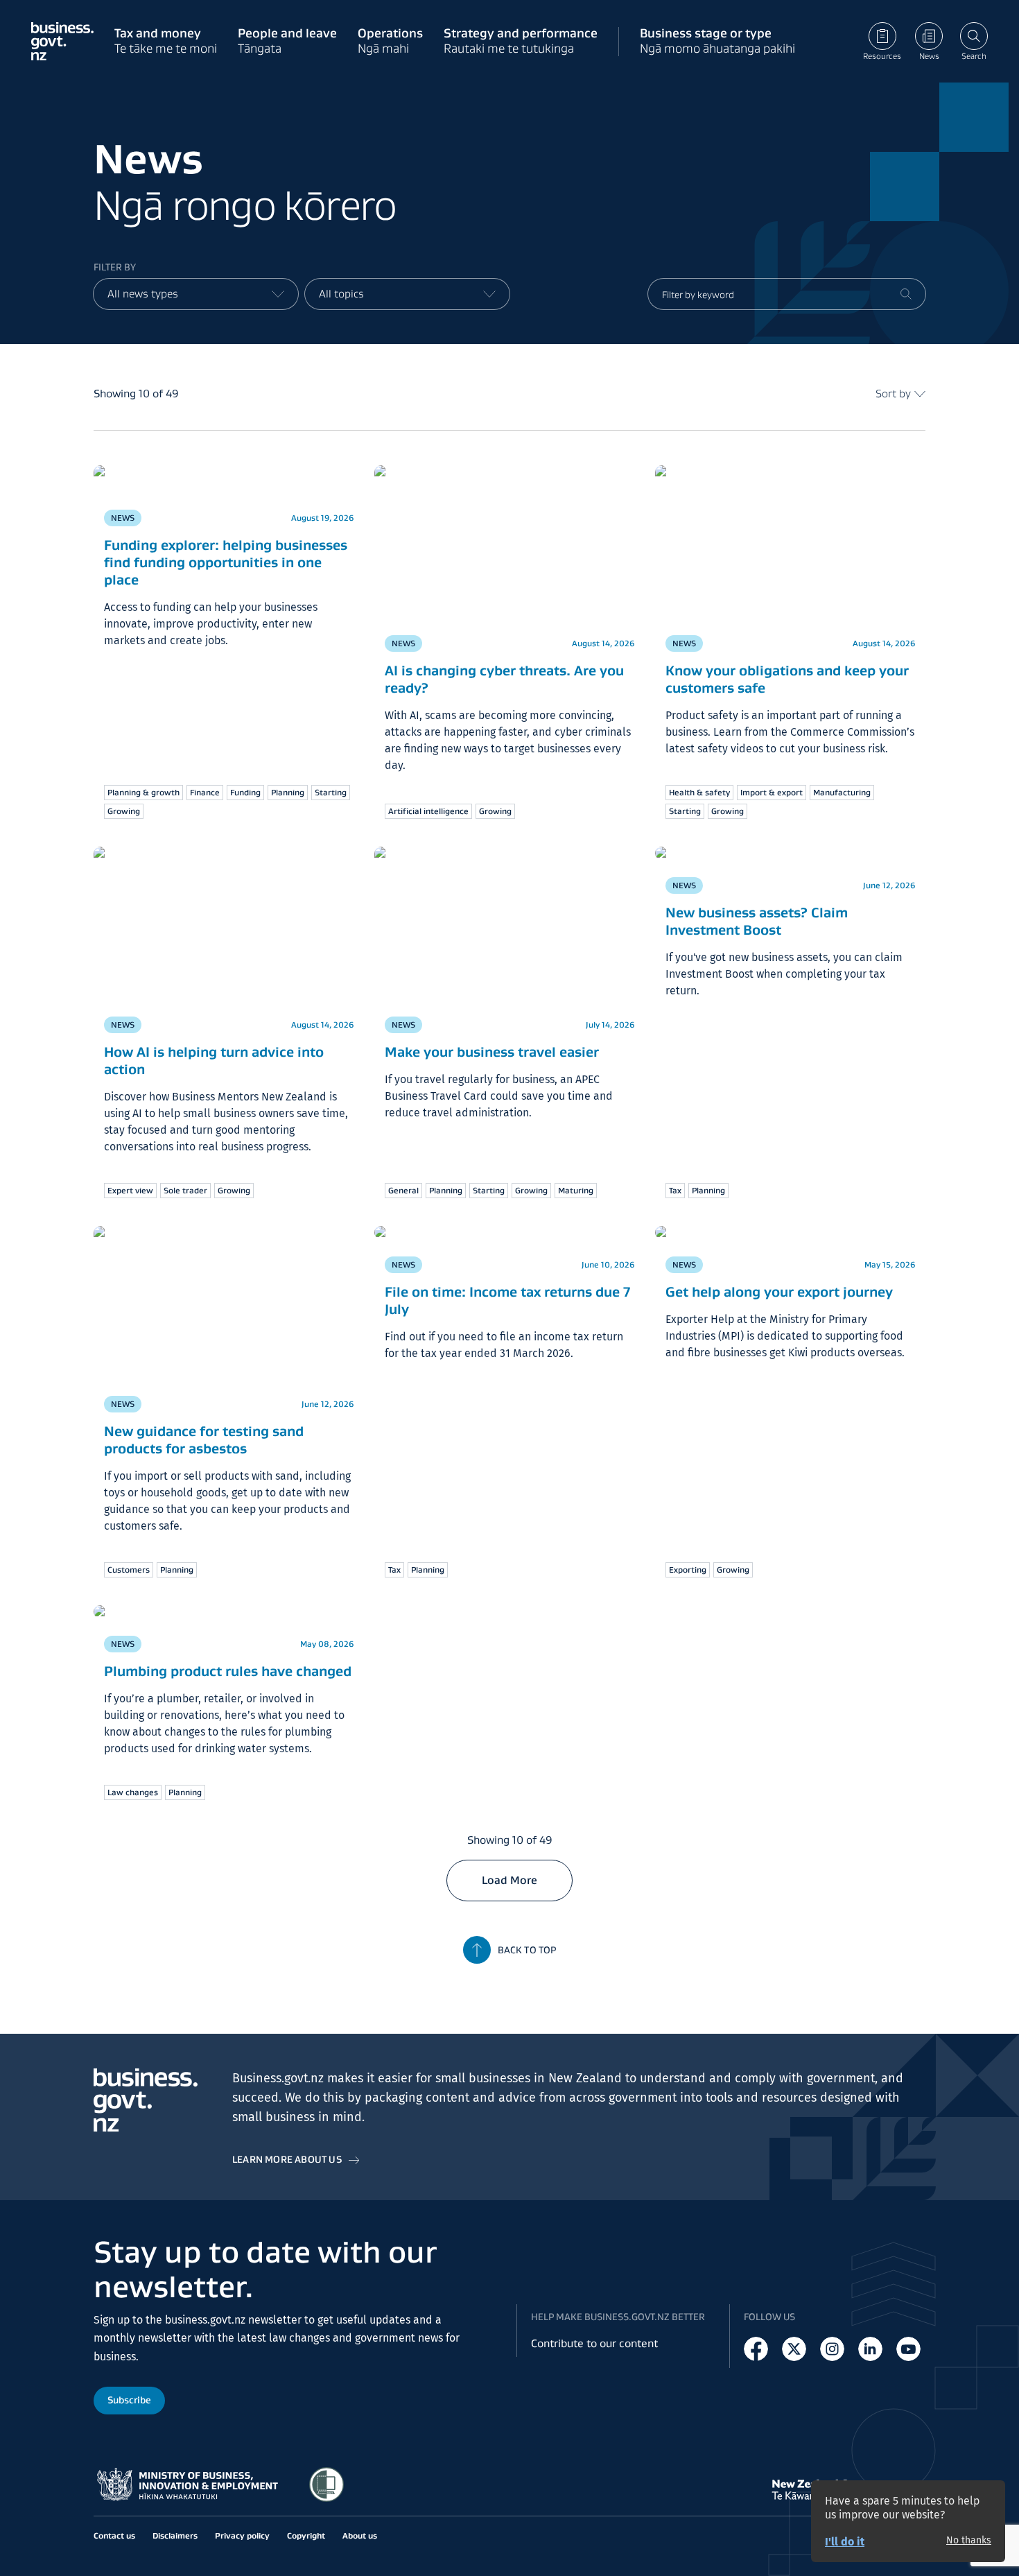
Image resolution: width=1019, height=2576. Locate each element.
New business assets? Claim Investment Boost (757, 908)
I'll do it (845, 2542)
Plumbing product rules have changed (228, 1658)
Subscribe (129, 2400)
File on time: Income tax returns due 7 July (507, 1287)
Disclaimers (175, 2535)
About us (360, 2535)
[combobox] (196, 294)
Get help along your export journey (779, 1279)
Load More (509, 1867)
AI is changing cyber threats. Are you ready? (504, 679)
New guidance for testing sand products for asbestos (204, 1440)
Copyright (306, 2535)
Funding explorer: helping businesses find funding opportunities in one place (226, 562)
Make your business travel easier (492, 1052)
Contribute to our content (594, 2343)
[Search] (906, 294)
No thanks (969, 2541)
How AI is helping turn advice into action (214, 1061)
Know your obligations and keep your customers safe (787, 679)
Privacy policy (242, 2535)
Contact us (114, 2535)
